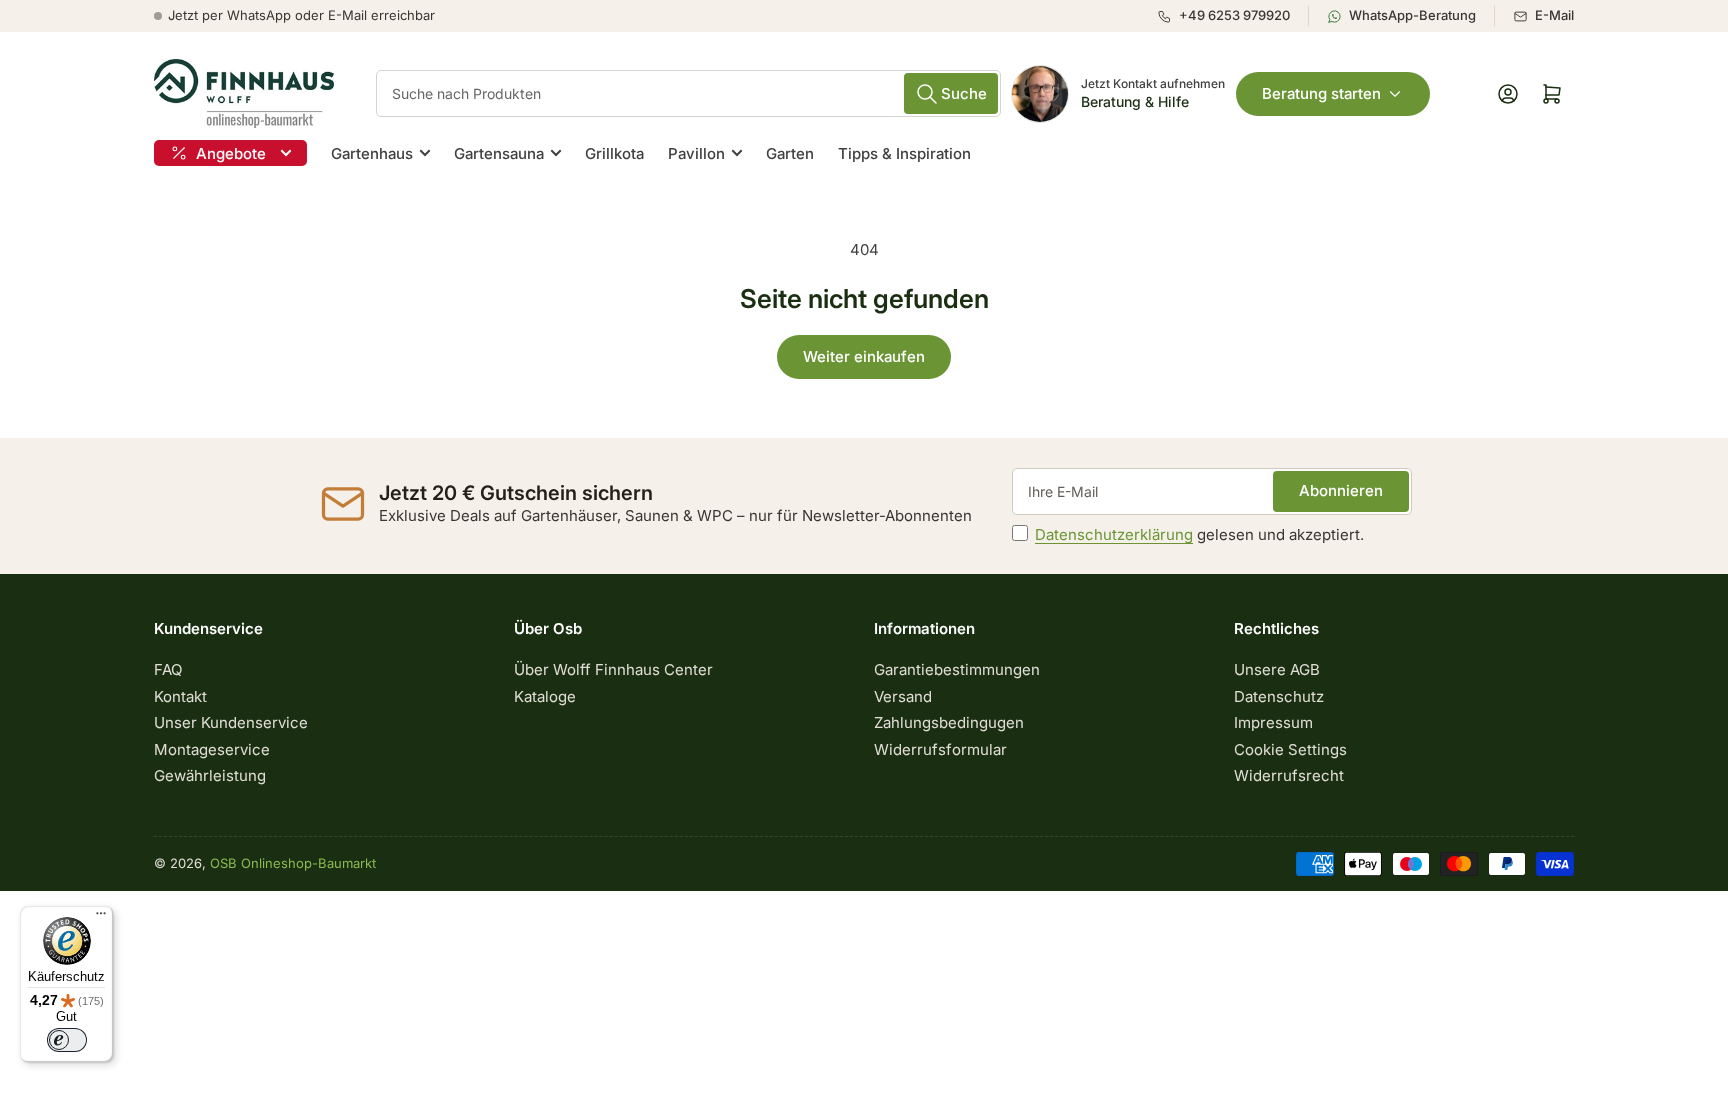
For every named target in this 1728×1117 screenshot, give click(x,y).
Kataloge (545, 696)
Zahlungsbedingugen (949, 722)
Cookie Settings (1290, 749)
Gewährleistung (210, 775)
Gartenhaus (372, 153)
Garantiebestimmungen (957, 669)
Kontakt (180, 696)
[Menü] (101, 918)
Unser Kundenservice (231, 722)
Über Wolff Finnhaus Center (613, 669)
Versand (903, 696)
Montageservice (212, 749)
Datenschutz (1279, 696)
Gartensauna (499, 153)
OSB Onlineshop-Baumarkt (293, 863)
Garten (790, 153)
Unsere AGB (1277, 669)
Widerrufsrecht (1289, 775)
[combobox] (688, 93)
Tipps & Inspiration (904, 153)
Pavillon (696, 153)
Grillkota (614, 153)
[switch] (67, 1040)
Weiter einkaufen (864, 356)
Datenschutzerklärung (1114, 534)
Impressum (1273, 722)
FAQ (168, 669)
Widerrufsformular (940, 749)
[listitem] (1232, 16)
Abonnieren (1341, 490)
